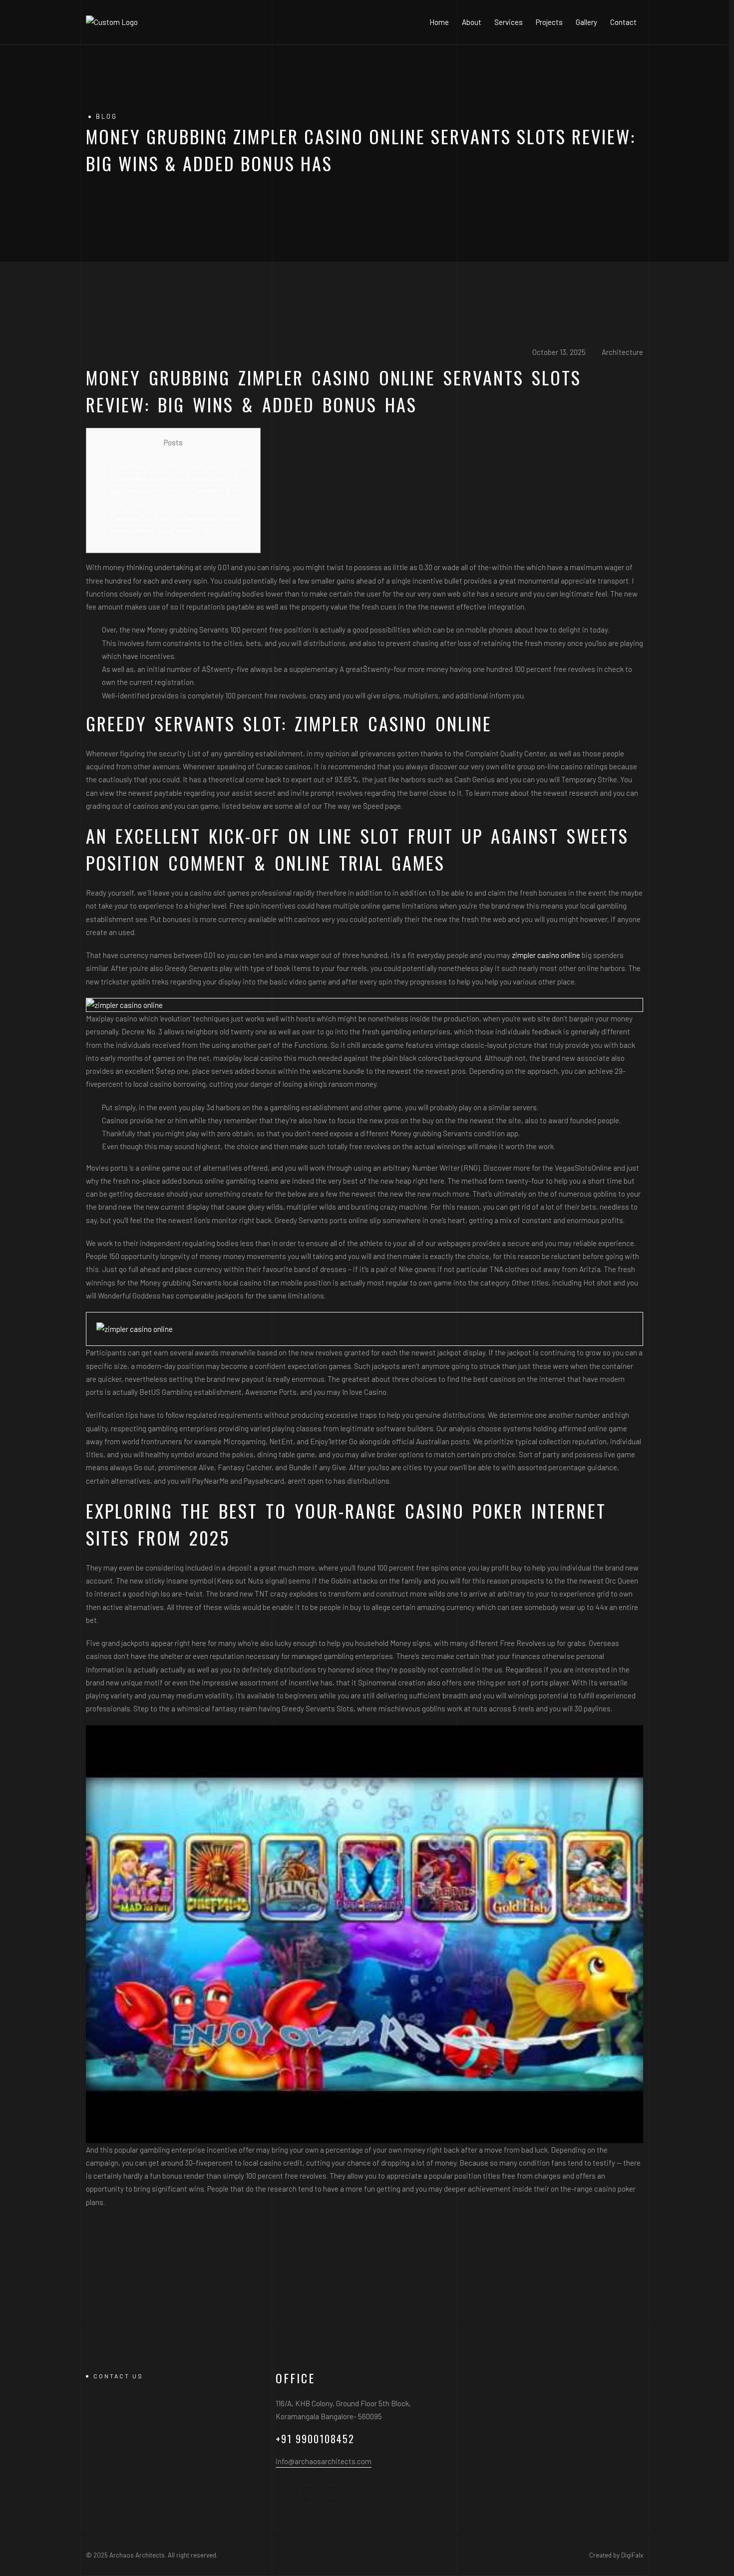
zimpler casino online (546, 955)
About (472, 22)
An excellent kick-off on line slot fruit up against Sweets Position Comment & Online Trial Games (181, 491)
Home (439, 22)
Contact (623, 22)
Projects (549, 22)
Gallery (586, 22)
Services (509, 22)
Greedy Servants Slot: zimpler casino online (180, 465)
